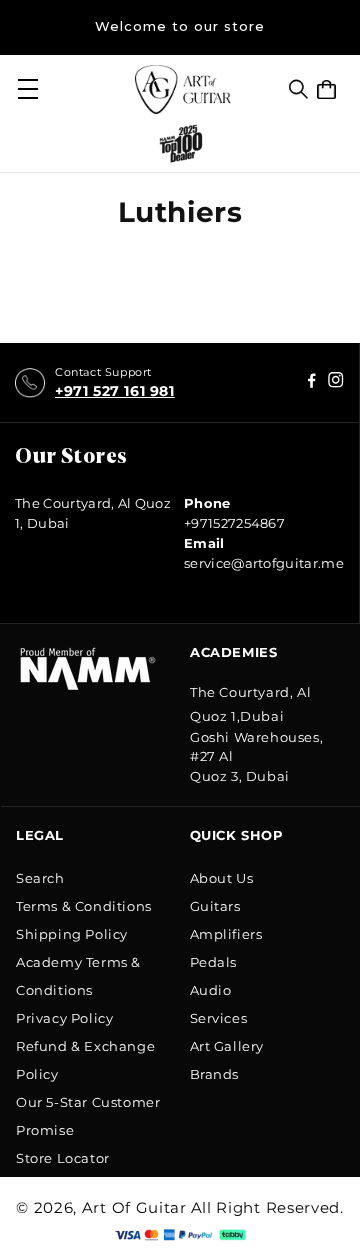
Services (219, 1018)
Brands (215, 1074)
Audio (211, 990)
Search (40, 878)
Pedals (214, 962)
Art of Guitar (134, 1207)
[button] (298, 89)
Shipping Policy (72, 934)
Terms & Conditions (84, 906)
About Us (222, 878)
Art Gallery (227, 1046)
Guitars (215, 906)
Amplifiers (226, 934)
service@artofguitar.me (264, 563)
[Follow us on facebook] (336, 382)
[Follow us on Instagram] (312, 382)
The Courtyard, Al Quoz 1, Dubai (93, 513)
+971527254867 (234, 523)
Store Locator (63, 1158)
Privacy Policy (64, 1018)
